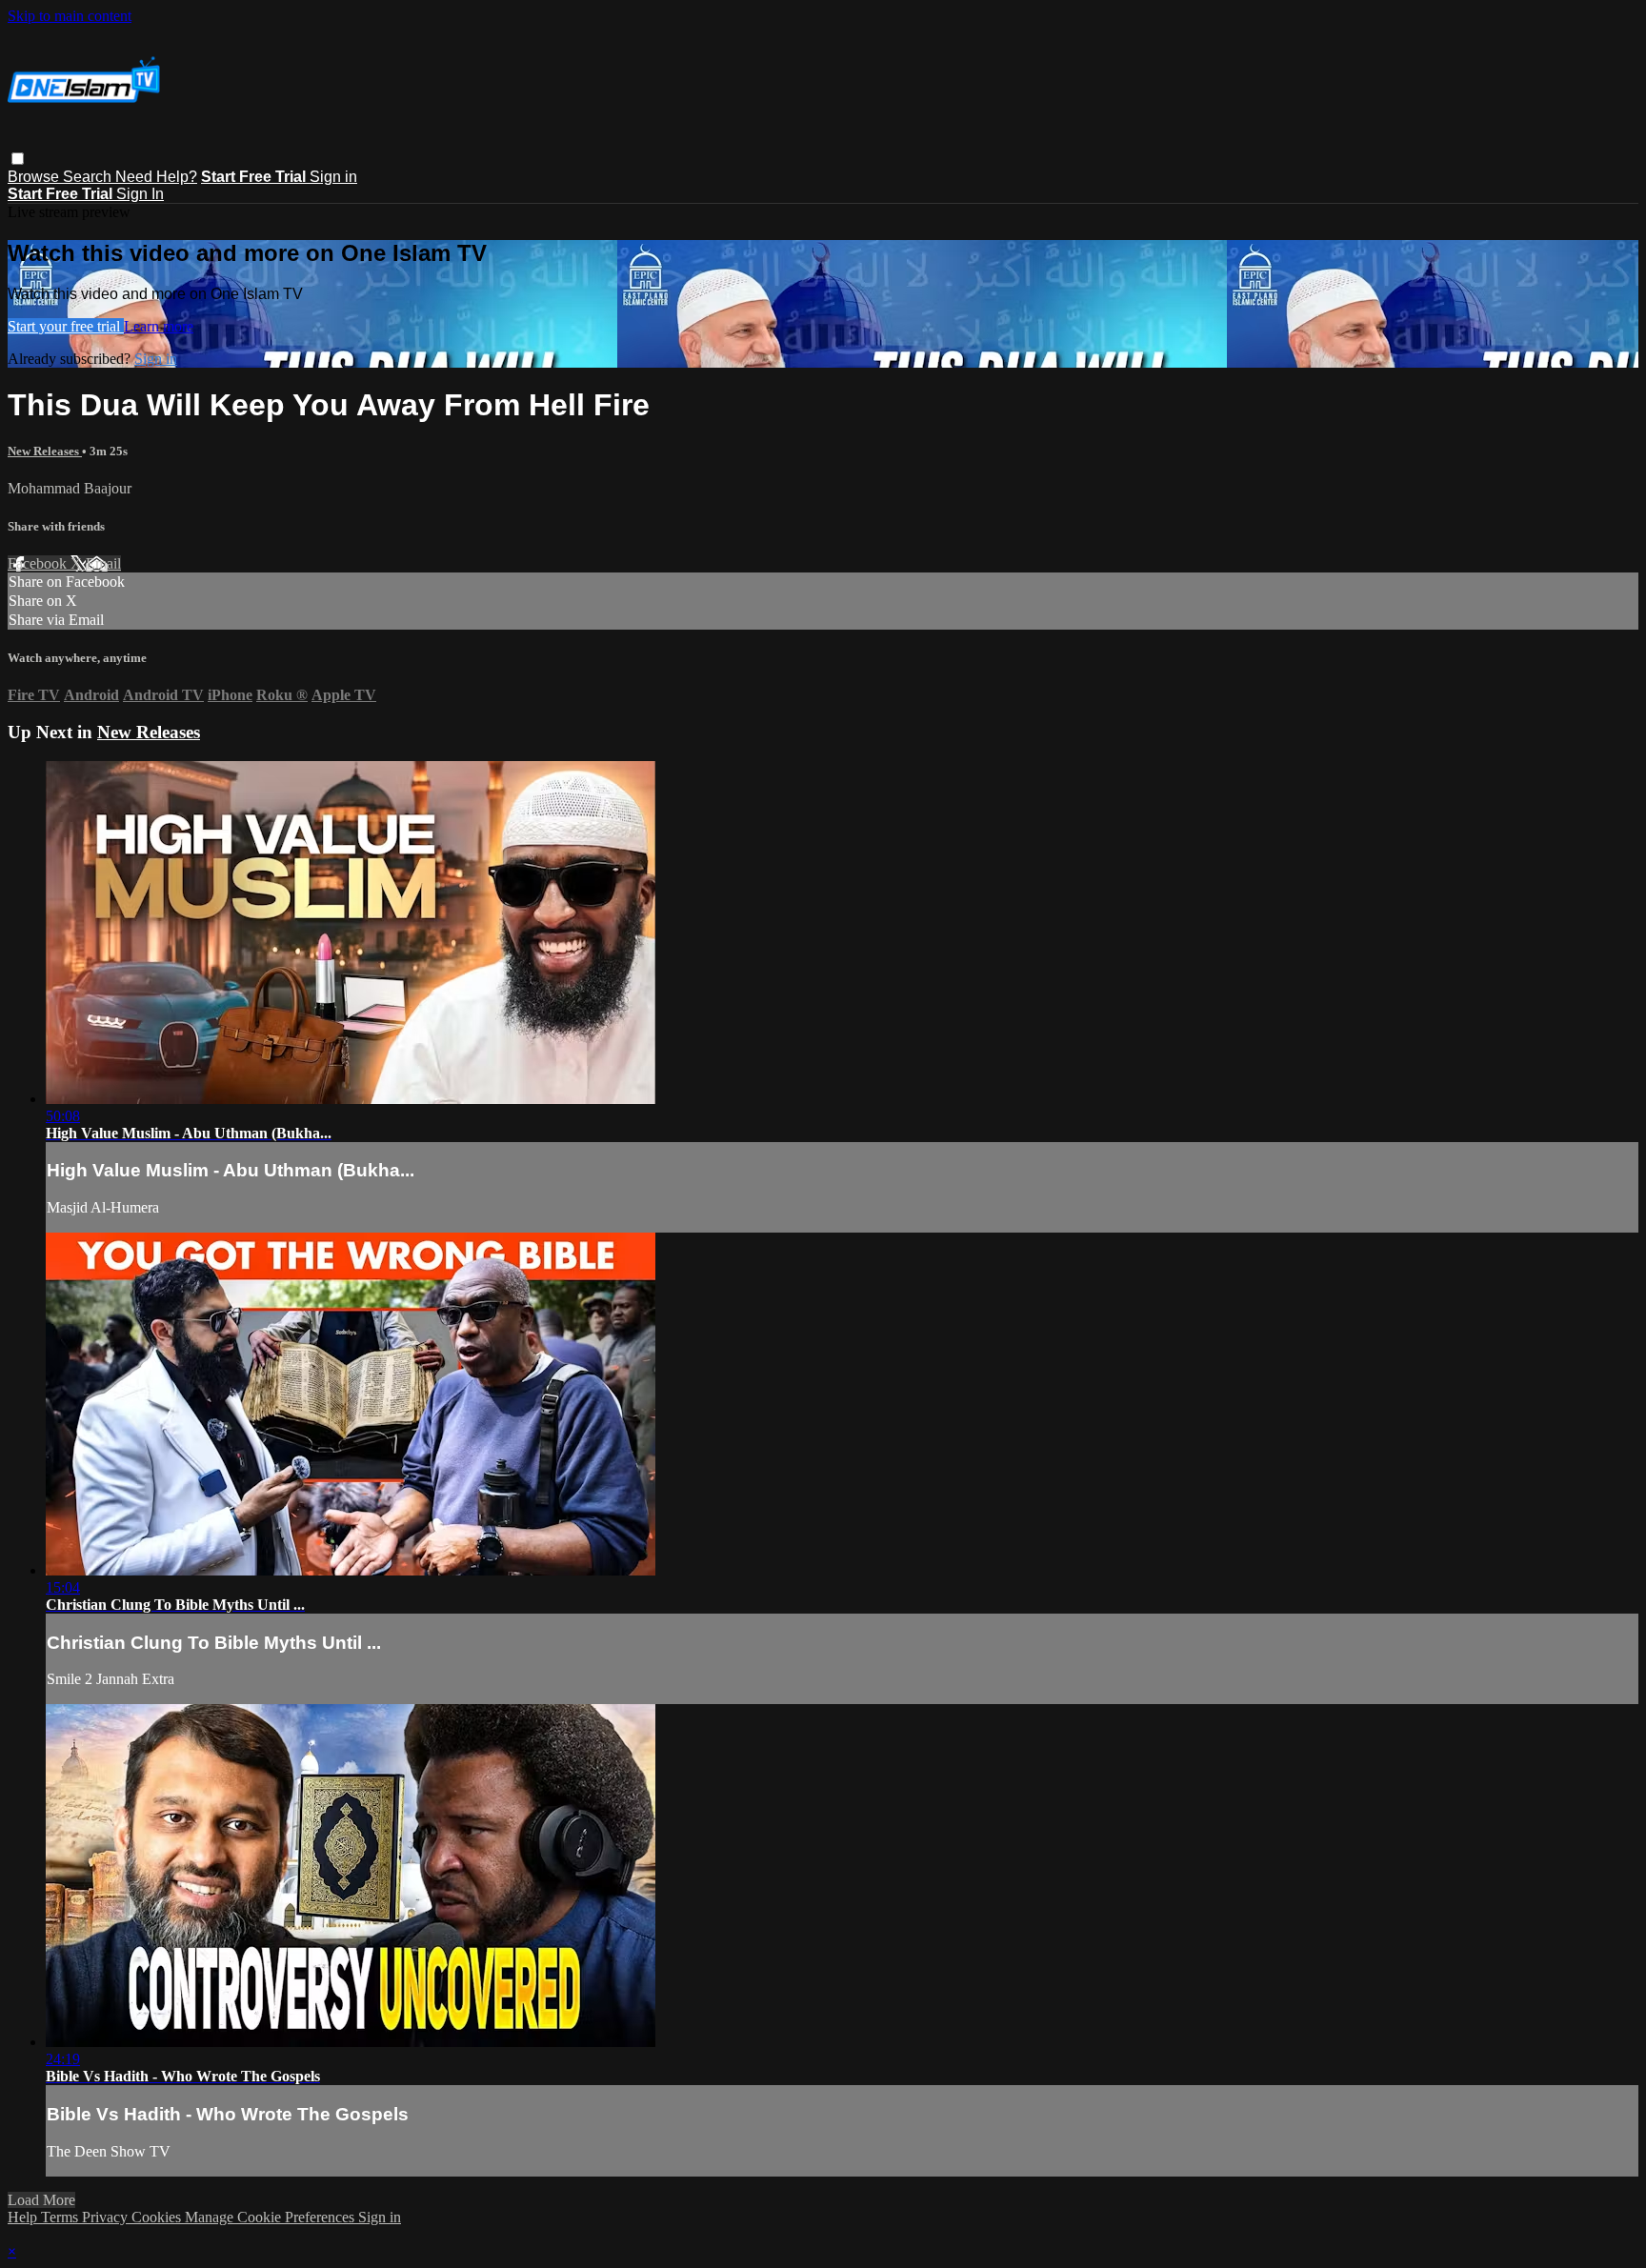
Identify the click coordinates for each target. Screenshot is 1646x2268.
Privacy (107, 2217)
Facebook (39, 563)
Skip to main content (70, 16)
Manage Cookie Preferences (271, 2217)
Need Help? (156, 177)
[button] (18, 159)
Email (103, 563)
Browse (35, 177)
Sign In (140, 194)
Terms (61, 2217)
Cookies (158, 2217)
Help (24, 2217)
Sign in (333, 177)
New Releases (45, 451)
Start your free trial (66, 326)
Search (89, 177)
